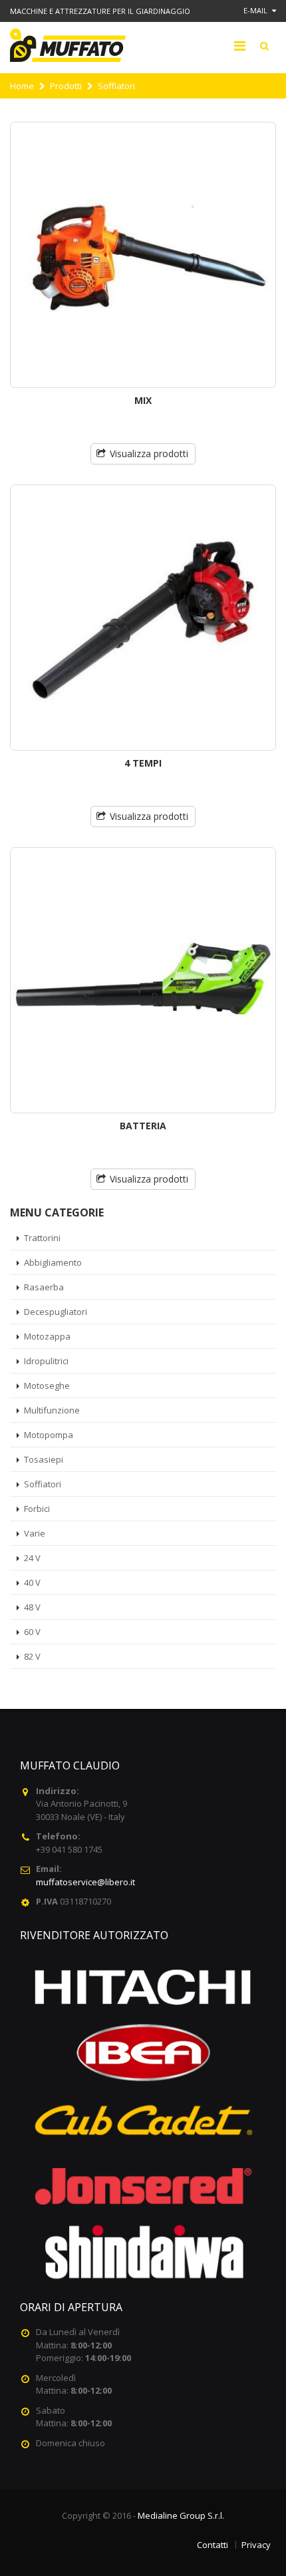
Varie (35, 1533)
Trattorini (42, 1238)
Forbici (37, 1509)
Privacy (256, 2545)
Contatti (213, 2545)
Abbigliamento (53, 1262)
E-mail (256, 10)
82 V (32, 1656)
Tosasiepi (44, 1459)
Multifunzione (52, 1410)
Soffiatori (43, 1484)
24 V (32, 1558)
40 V (32, 1582)
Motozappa (47, 1336)
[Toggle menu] (239, 46)
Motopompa (49, 1435)
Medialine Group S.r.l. (181, 2515)
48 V (32, 1607)
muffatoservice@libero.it (85, 1882)
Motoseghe (47, 1385)
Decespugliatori (56, 1312)
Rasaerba (44, 1287)
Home (22, 86)
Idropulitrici (46, 1361)
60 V (32, 1632)
